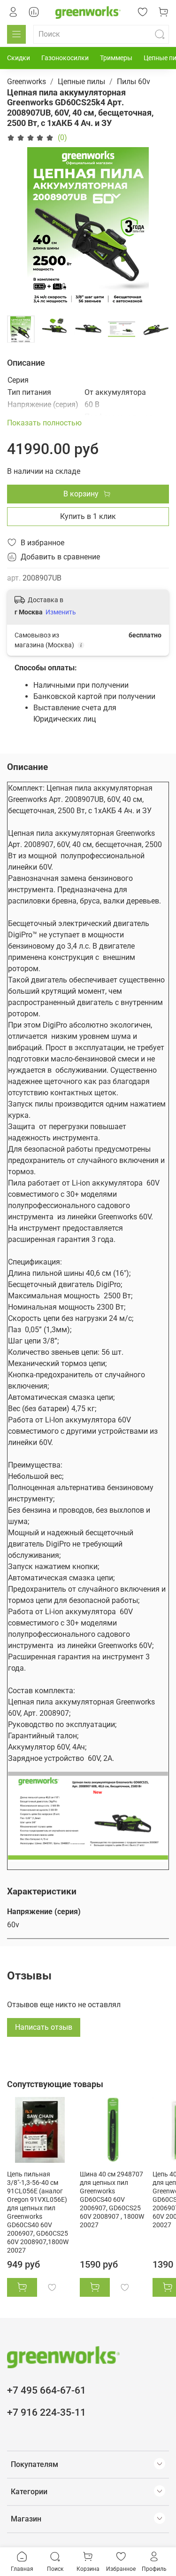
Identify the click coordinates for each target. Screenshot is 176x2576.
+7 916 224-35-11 (46, 2412)
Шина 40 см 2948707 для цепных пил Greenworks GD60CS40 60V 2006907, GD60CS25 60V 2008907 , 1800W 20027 (112, 2200)
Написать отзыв (44, 2027)
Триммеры (116, 58)
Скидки (19, 58)
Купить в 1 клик (88, 516)
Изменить (61, 612)
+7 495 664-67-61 (46, 2390)
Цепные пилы (81, 82)
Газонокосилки (65, 58)
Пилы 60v (134, 82)
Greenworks (27, 82)
